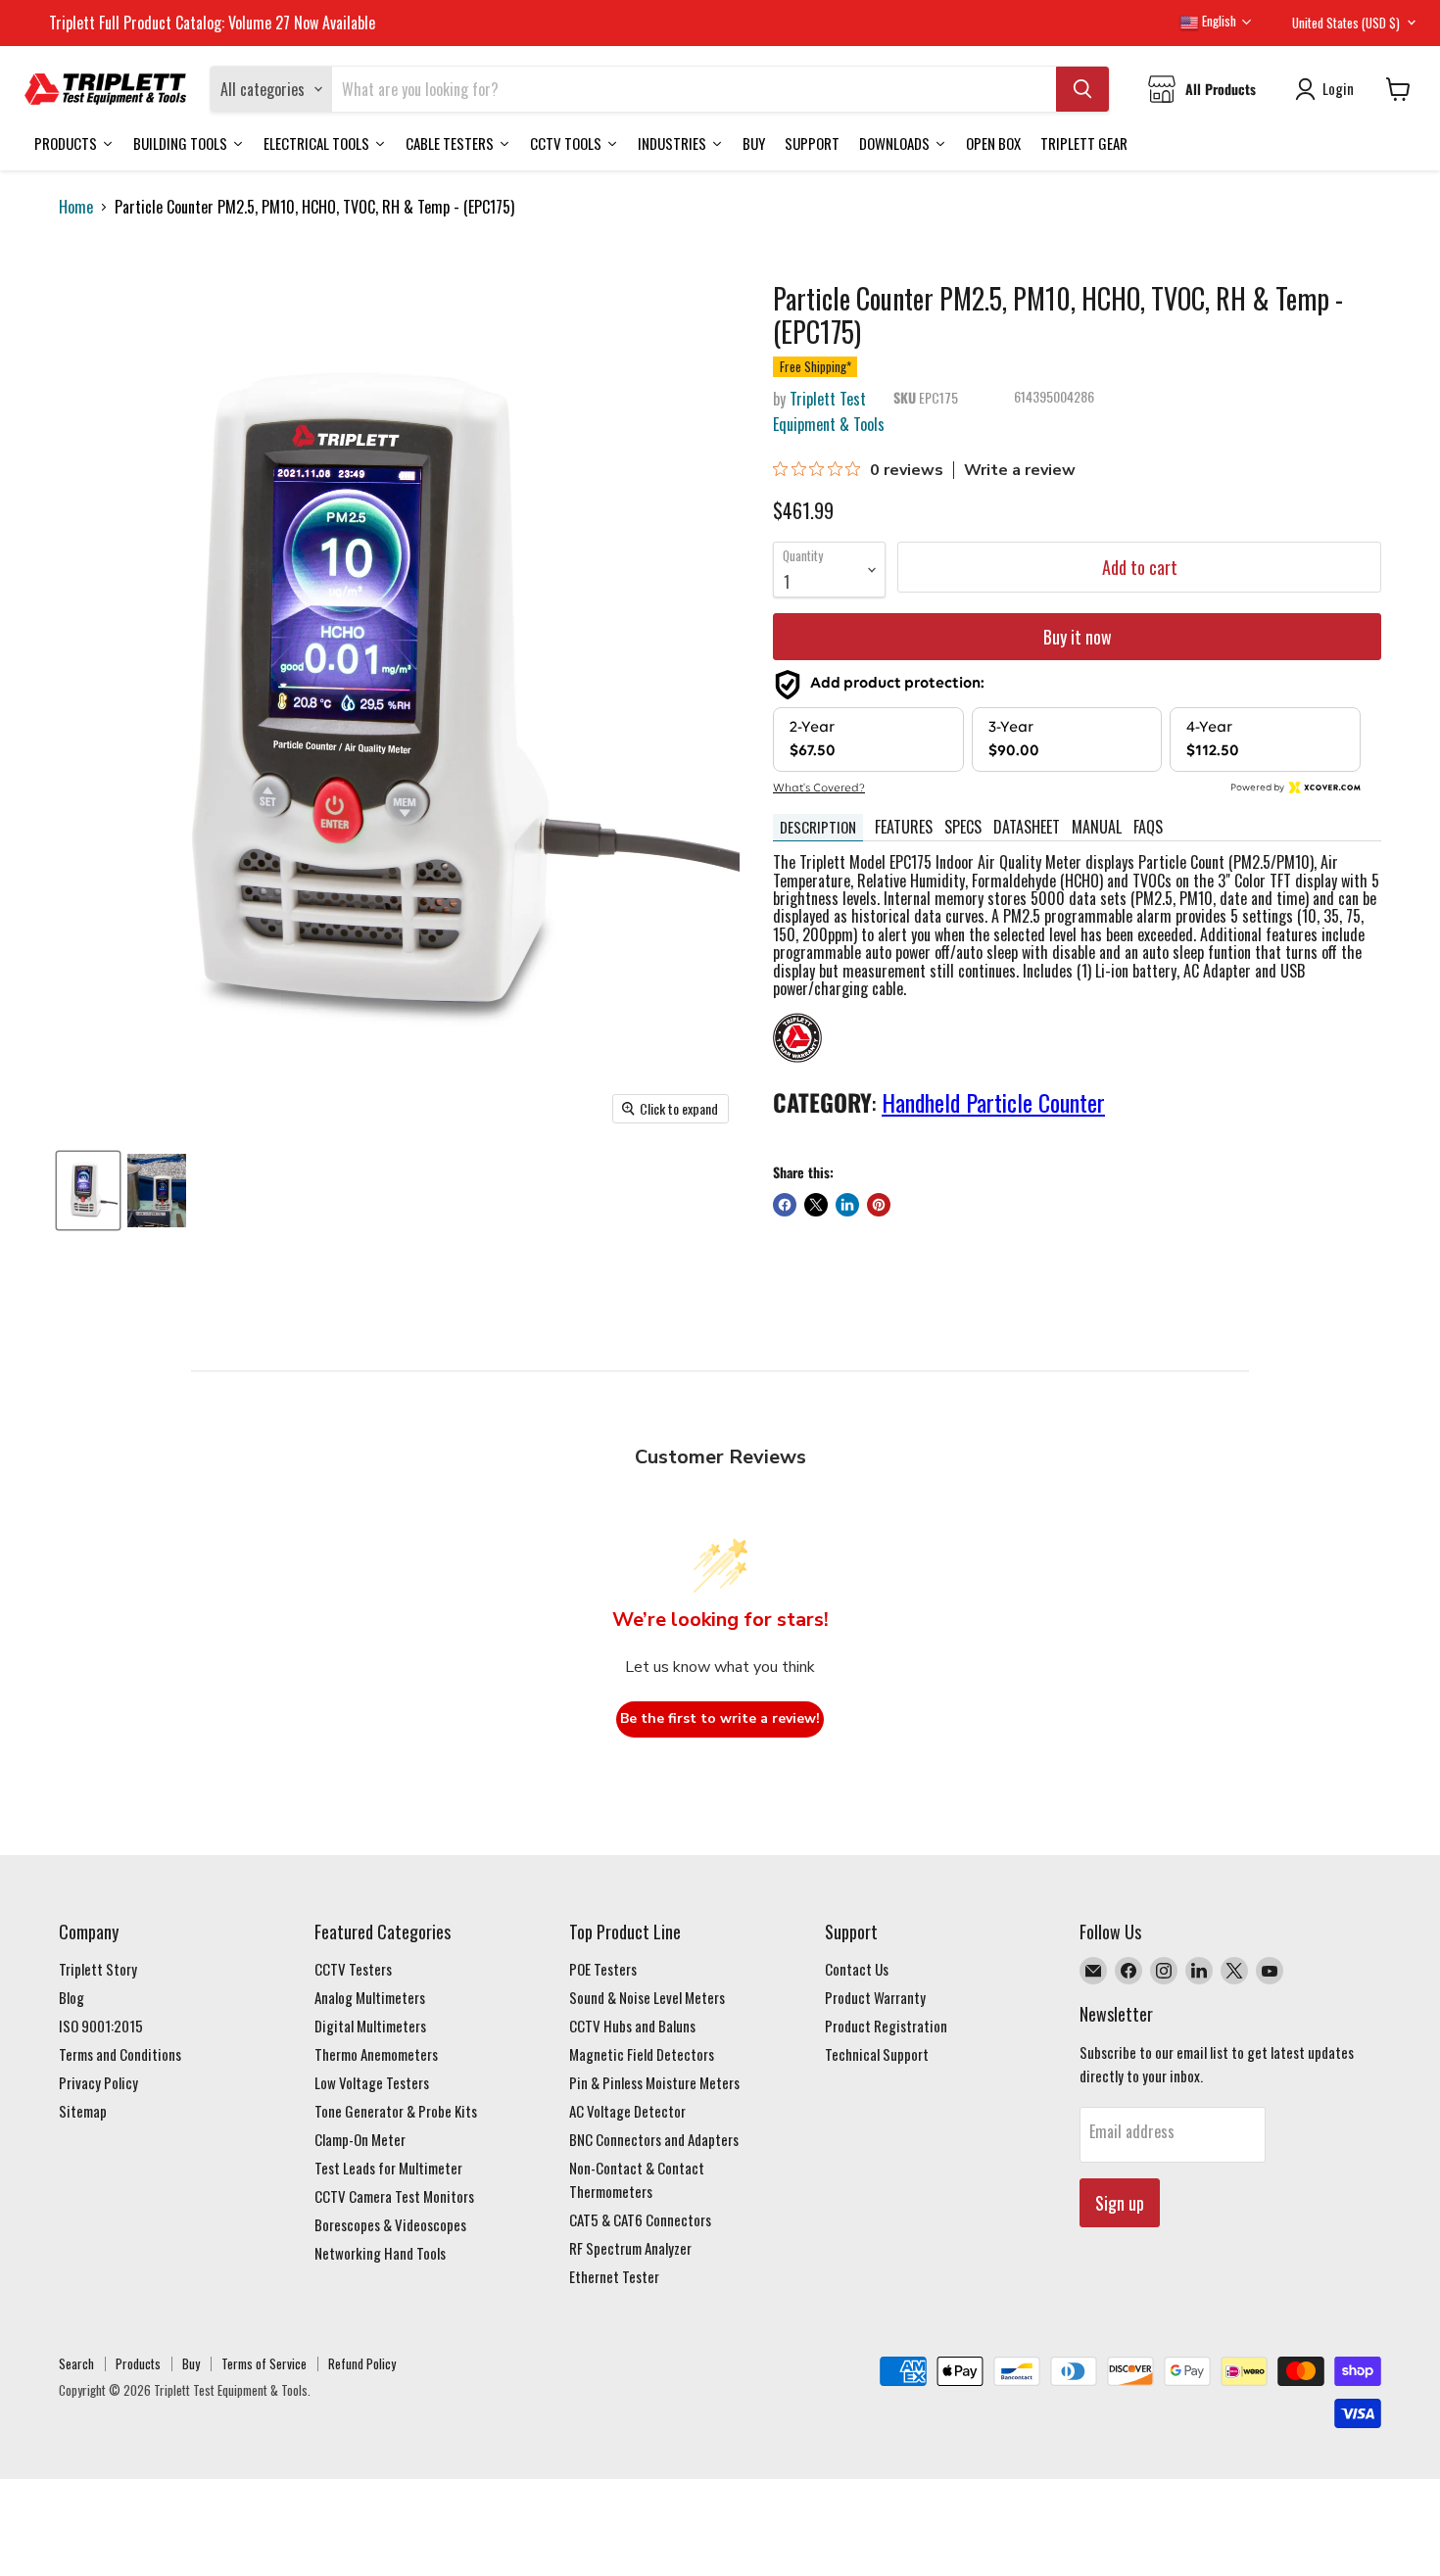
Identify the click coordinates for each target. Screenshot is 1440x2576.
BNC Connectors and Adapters (654, 2139)
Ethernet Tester (614, 2276)
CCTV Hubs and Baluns (632, 2026)
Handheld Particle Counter (993, 1102)
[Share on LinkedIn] (847, 1205)
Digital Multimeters (370, 2026)
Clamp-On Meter (360, 2139)
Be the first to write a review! (720, 1718)
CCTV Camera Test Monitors (394, 2196)
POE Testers (603, 1969)
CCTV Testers (353, 1969)
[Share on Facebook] (785, 1205)
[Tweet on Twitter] (816, 1205)
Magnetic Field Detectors (642, 2054)
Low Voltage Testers (372, 2082)
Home (76, 207)
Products (138, 2363)
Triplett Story (98, 1969)
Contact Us (857, 1969)
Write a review (1020, 470)
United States (1346, 23)
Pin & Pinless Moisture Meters (654, 2082)
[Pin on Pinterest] (879, 1205)
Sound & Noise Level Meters (647, 1997)
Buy (191, 2363)
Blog (72, 1997)
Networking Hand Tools (380, 2253)
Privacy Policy (98, 2082)
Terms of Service (264, 2363)
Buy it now (1078, 637)
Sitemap (83, 2111)
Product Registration (886, 2026)
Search (76, 2363)
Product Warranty (875, 1997)
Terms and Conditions (120, 2054)
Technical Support (877, 2054)
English (1218, 21)
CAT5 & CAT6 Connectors (640, 2219)
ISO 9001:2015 (101, 2026)
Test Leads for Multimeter (388, 2168)
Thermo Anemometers (376, 2054)
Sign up (1120, 2203)
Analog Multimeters (370, 1997)
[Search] (1082, 89)
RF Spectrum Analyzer (630, 2248)
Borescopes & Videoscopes (390, 2224)
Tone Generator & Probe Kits (396, 2111)
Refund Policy (362, 2363)
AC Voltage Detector (627, 2111)
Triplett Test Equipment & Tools (829, 411)
